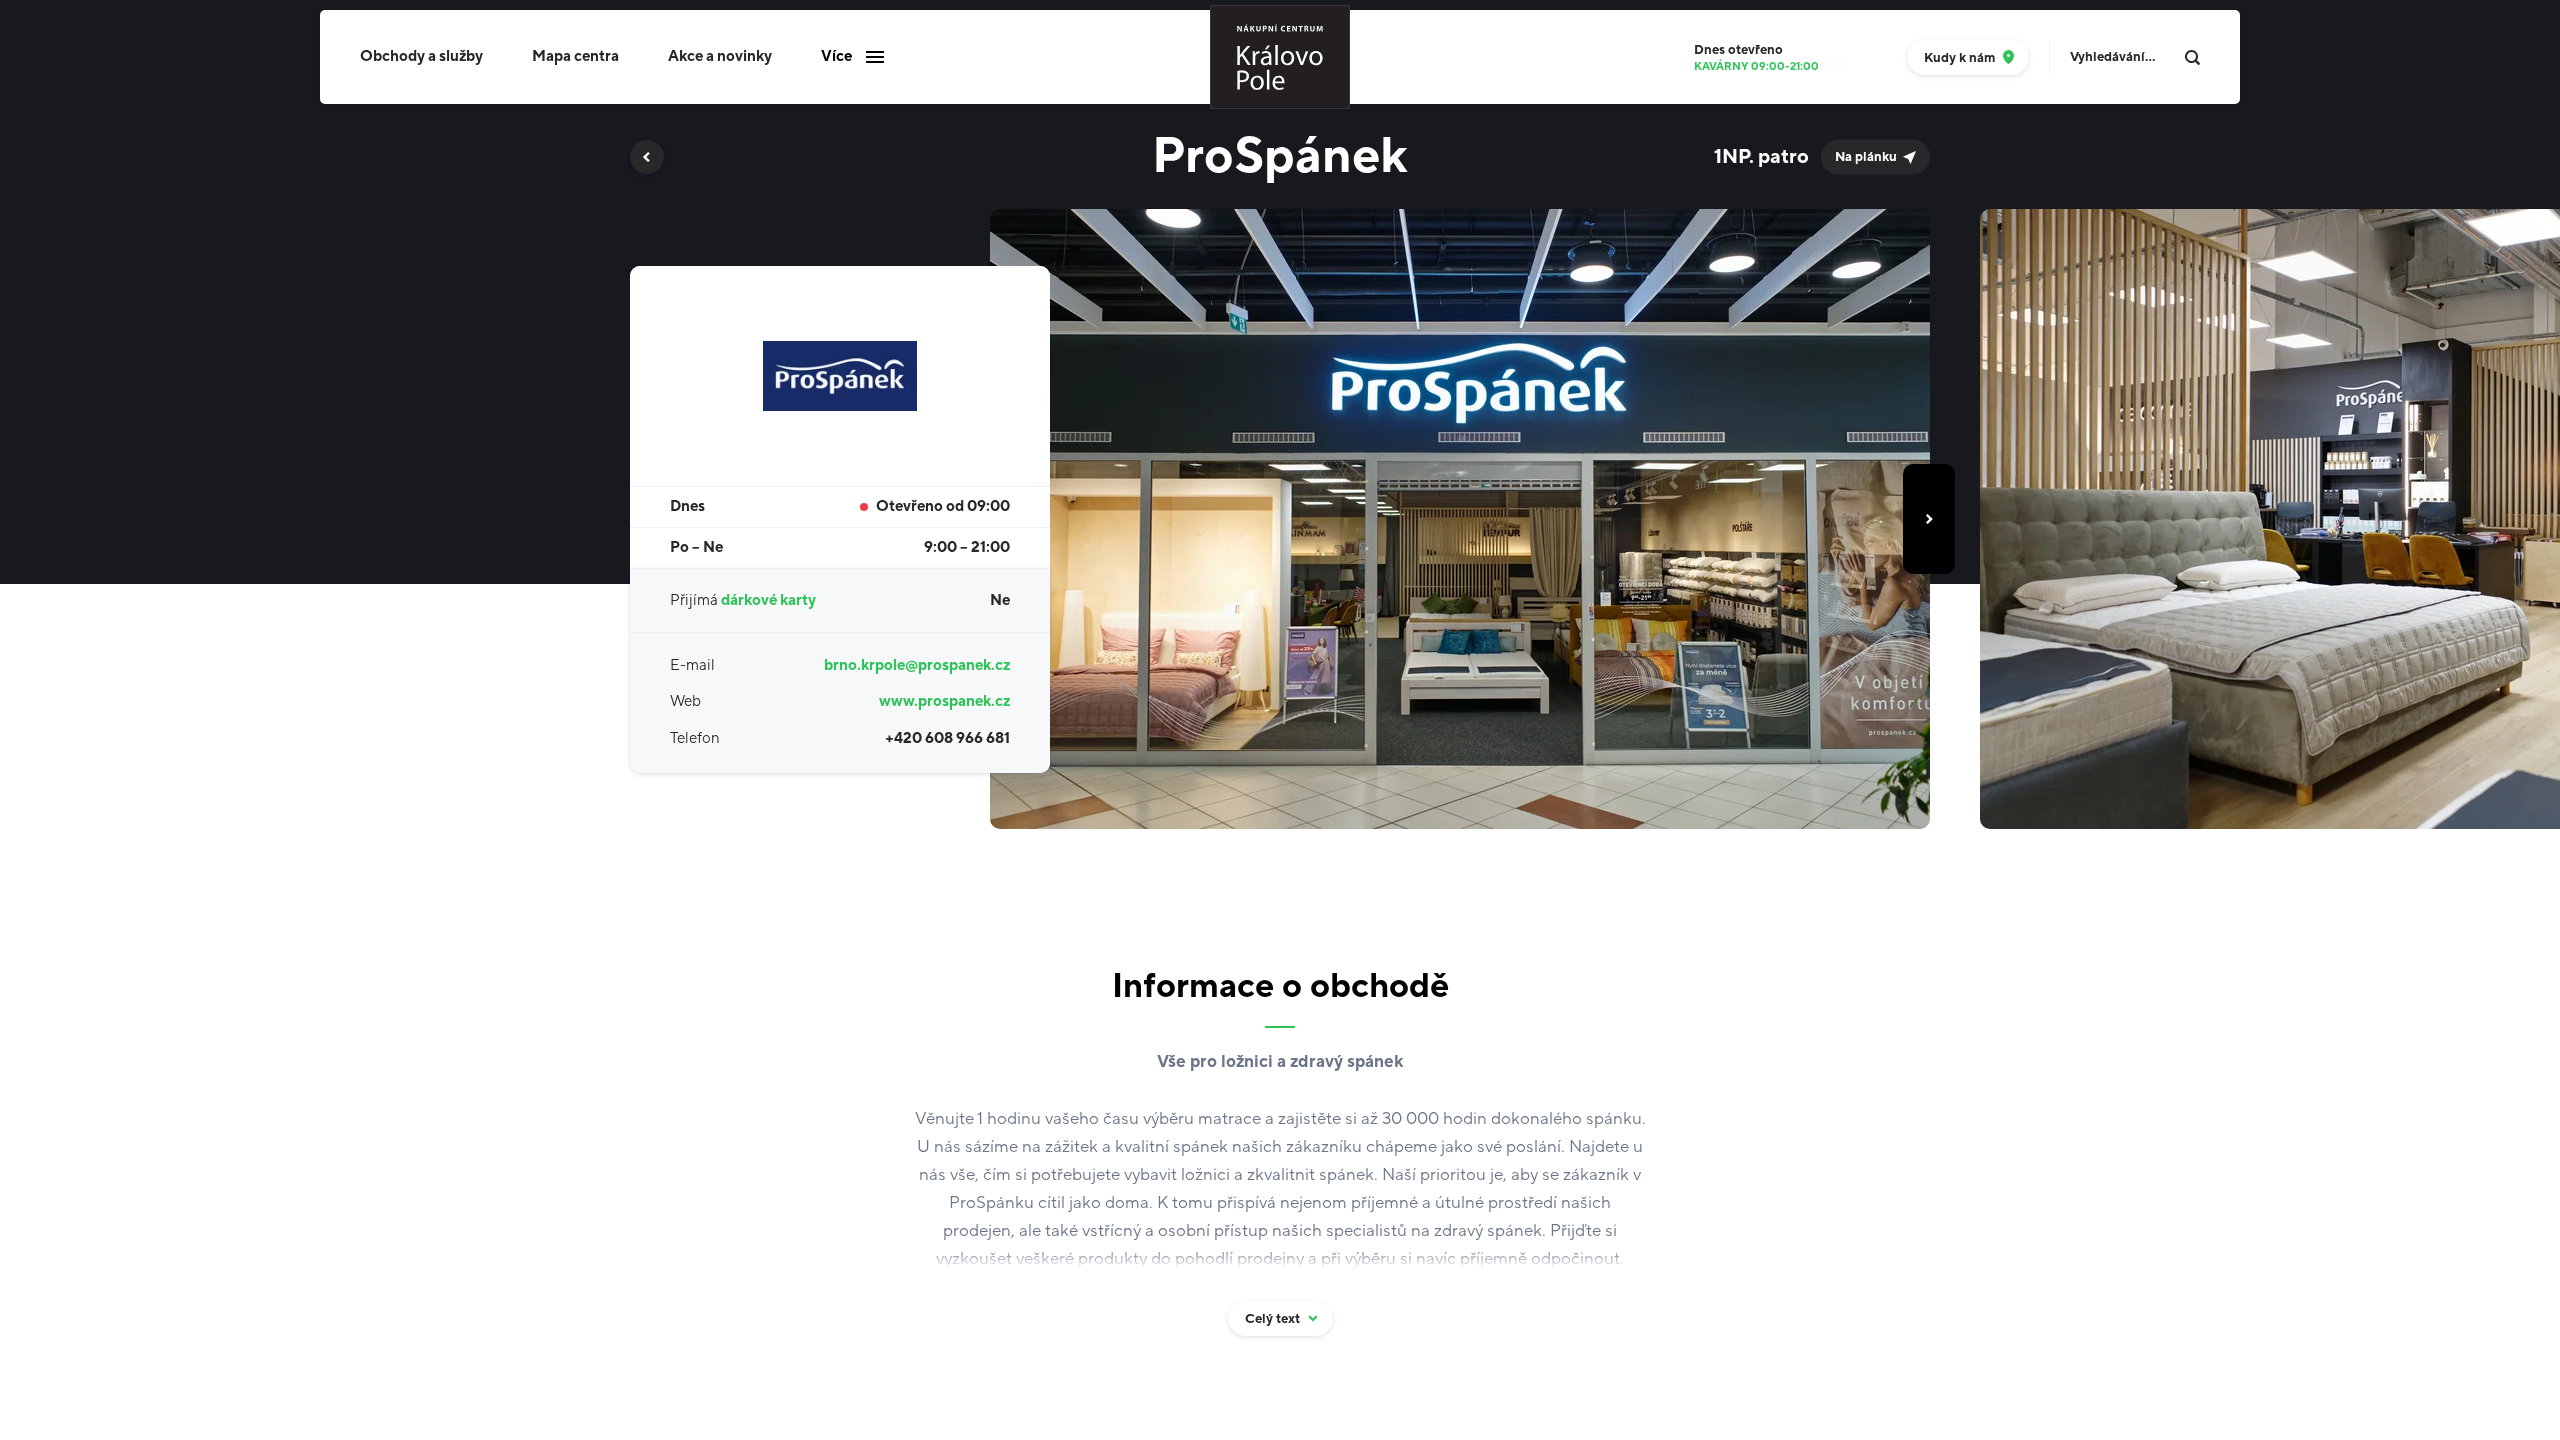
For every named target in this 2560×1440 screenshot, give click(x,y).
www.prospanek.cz (944, 701)
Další (1929, 519)
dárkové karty (768, 600)
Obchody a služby (421, 56)
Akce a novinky (720, 56)
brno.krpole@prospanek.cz (917, 665)
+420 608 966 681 (947, 738)
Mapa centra (575, 56)
